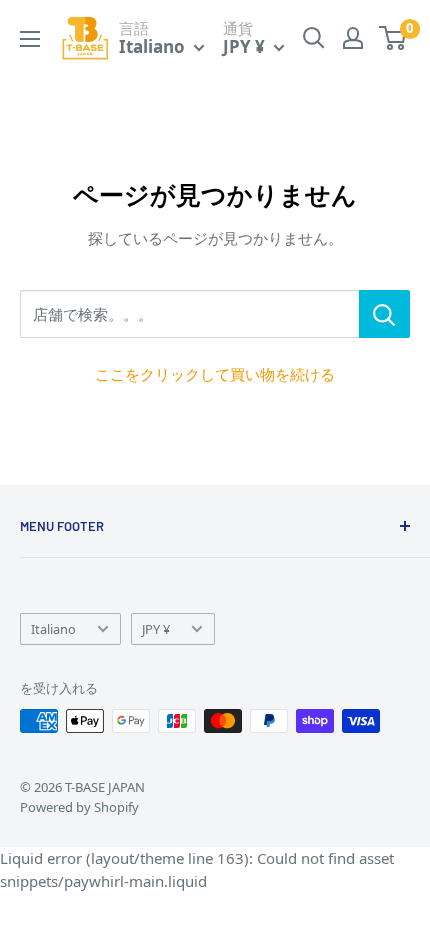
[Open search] (314, 38)
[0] (393, 38)
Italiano (53, 629)
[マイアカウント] (353, 38)
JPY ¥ (156, 629)
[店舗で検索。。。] (384, 314)
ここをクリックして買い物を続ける (215, 374)
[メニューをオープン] (30, 39)
